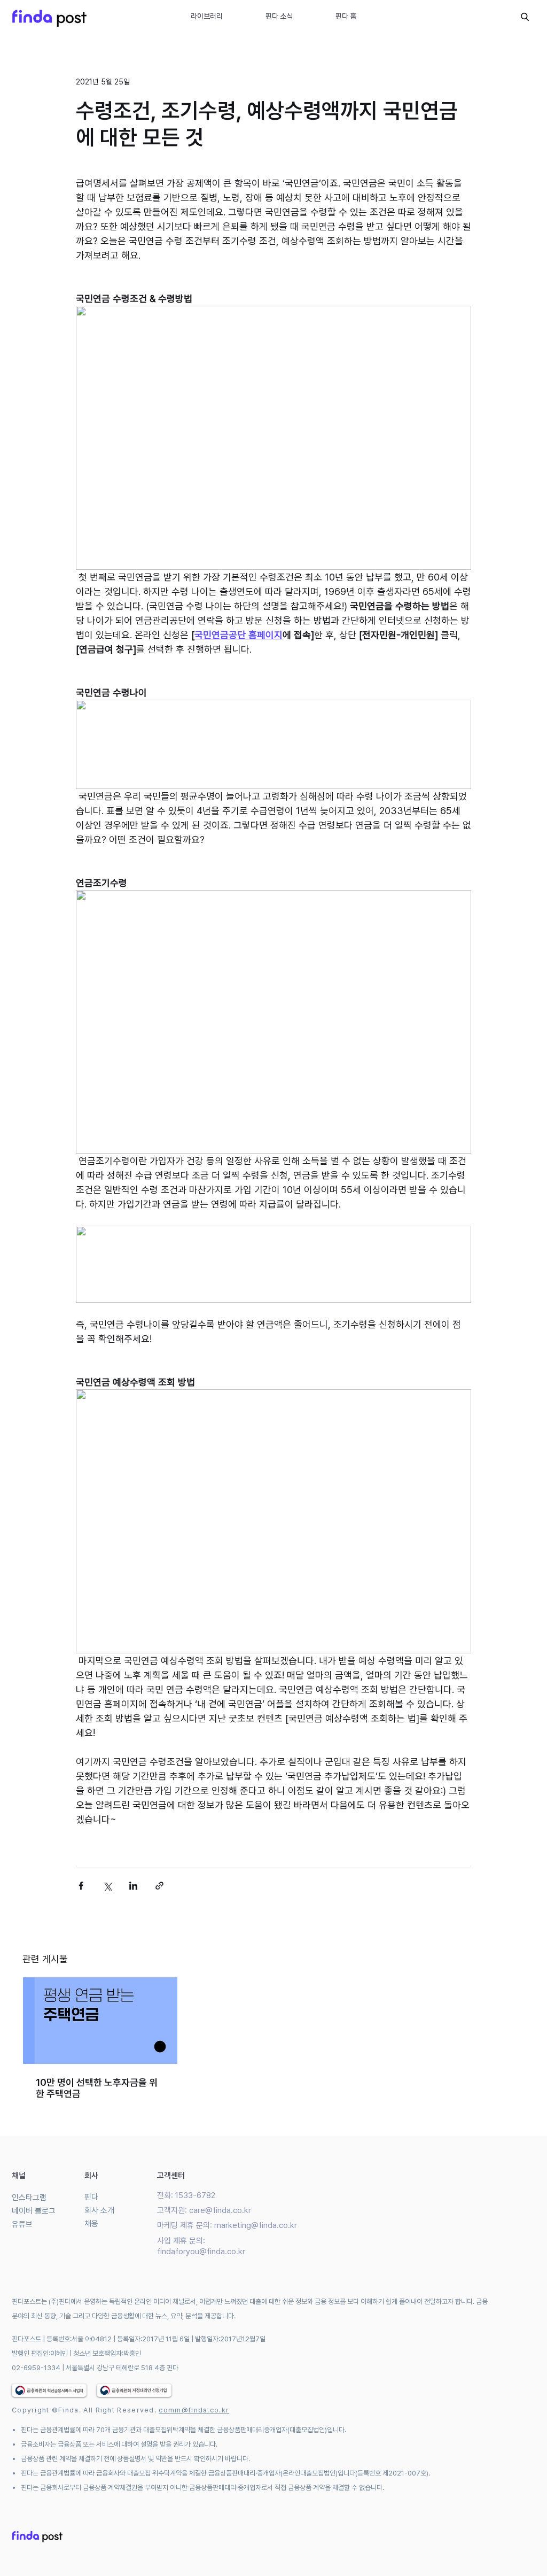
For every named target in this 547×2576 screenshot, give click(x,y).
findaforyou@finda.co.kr (201, 2252)
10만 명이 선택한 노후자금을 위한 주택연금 (97, 2088)
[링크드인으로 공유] (133, 1886)
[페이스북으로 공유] (81, 1886)
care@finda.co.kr (220, 2210)
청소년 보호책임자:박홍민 (107, 2353)
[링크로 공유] (159, 1886)
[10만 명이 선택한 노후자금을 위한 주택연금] (100, 2021)
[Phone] (525, 17)
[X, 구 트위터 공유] (107, 1886)
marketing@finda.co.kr (256, 2225)
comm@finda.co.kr (194, 2410)
